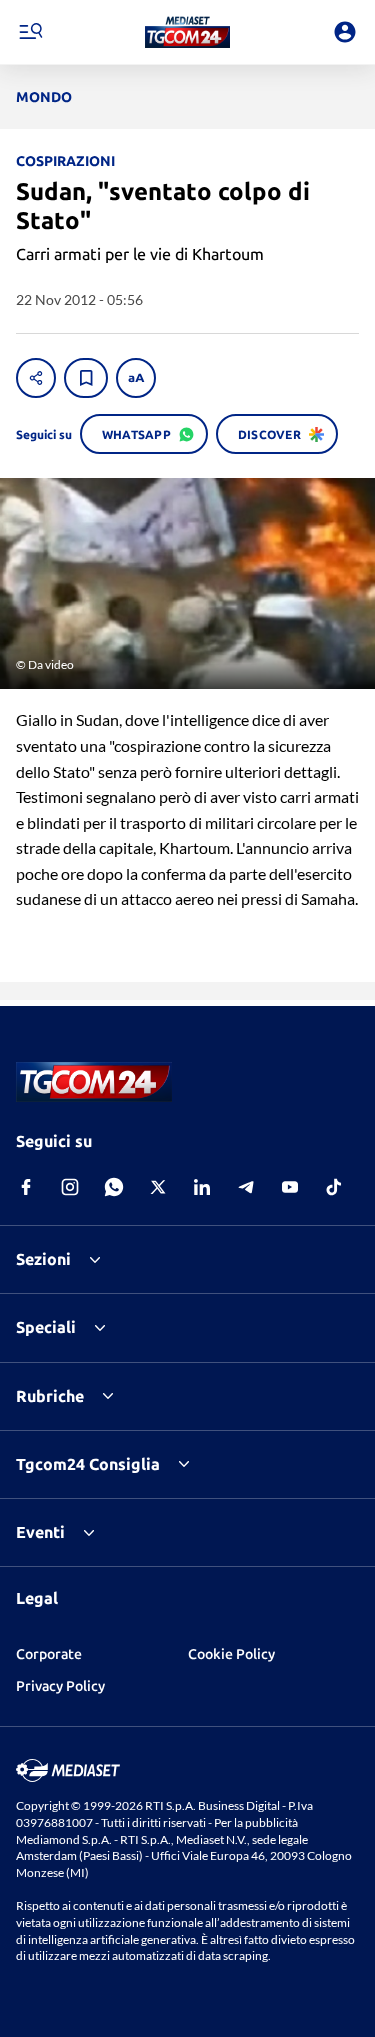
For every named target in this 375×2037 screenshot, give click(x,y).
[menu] (30, 32)
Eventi (40, 1532)
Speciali (46, 1327)
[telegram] (246, 1187)
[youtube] (290, 1187)
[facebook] (26, 1187)
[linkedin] (202, 1187)
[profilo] (345, 32)
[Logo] (187, 32)
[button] (187, 32)
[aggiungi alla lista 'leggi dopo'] (86, 378)
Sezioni (43, 1259)
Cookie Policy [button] (231, 1654)
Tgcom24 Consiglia (88, 1464)
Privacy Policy (60, 1686)
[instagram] (70, 1187)
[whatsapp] (114, 1187)
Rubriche (50, 1396)
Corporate (49, 1654)
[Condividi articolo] (36, 378)
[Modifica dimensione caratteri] (136, 378)
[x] (158, 1187)
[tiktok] (334, 1187)
